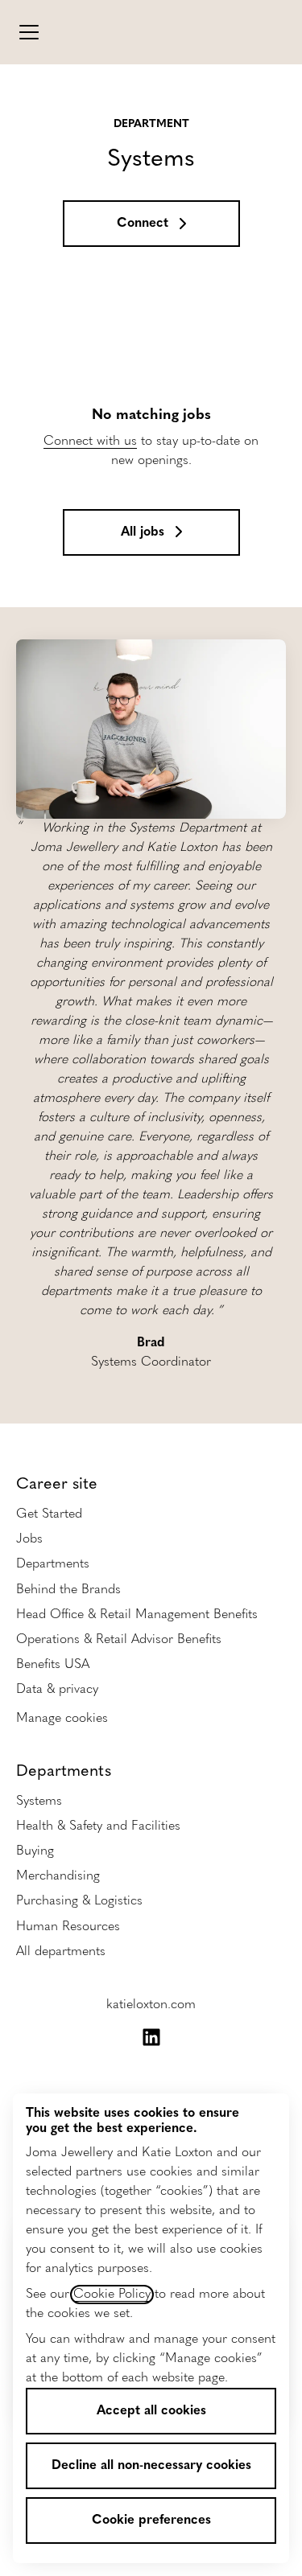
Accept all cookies (151, 2411)
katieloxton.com (151, 2005)
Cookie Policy (112, 2295)
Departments (53, 1564)
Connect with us (90, 442)
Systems (39, 1802)
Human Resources (68, 1927)
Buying (35, 1851)
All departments (61, 1952)
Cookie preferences (151, 2521)
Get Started (49, 1514)
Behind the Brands (68, 1590)
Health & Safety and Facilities (98, 1826)
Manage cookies (62, 1719)
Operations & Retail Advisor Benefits (119, 1640)
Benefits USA (53, 1665)
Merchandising (58, 1876)
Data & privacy (57, 1690)
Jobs (29, 1539)
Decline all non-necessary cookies (151, 2466)
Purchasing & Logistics (79, 1901)
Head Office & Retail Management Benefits (137, 1615)
